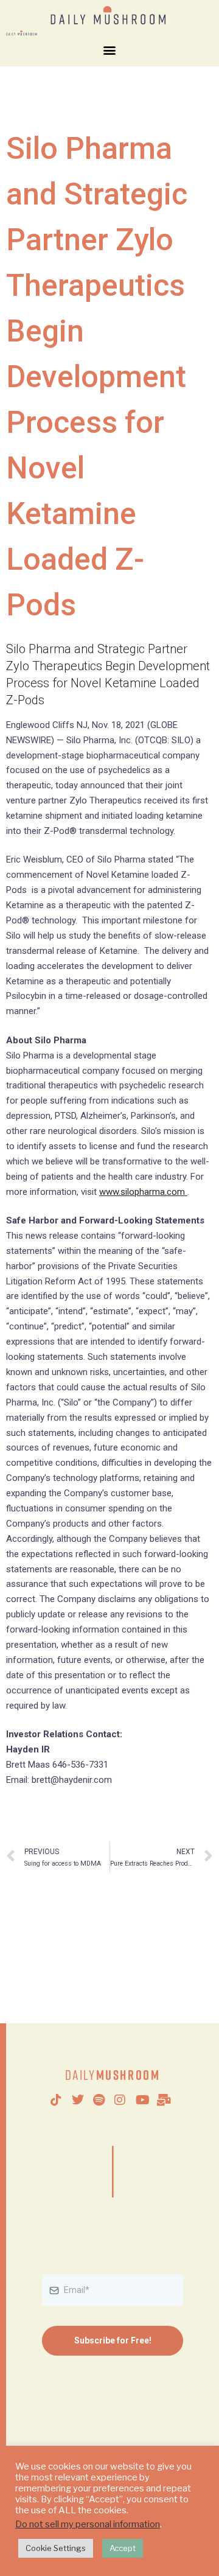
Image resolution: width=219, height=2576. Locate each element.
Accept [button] (123, 2548)
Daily (113, 2075)
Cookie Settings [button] (56, 2548)
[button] (110, 50)
